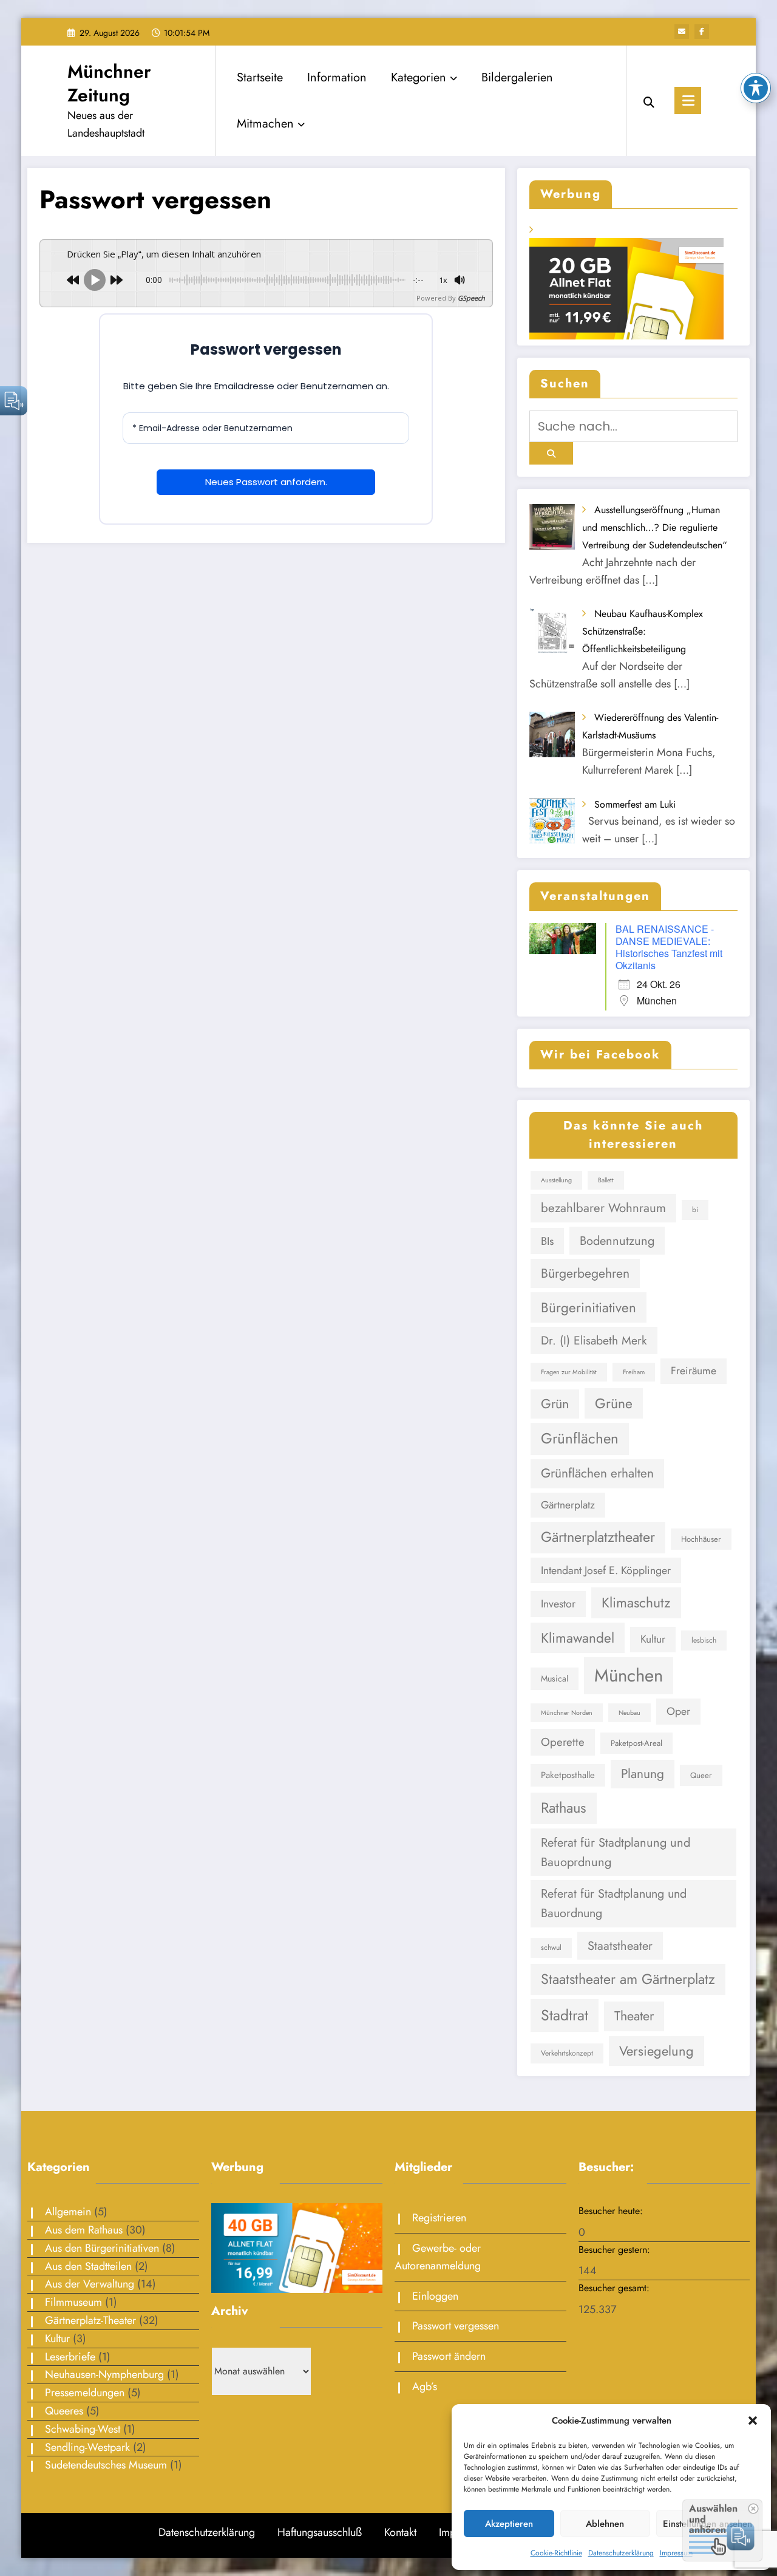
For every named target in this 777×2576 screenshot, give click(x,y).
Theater (634, 2016)
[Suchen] (649, 101)
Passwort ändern (449, 2356)
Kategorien (419, 77)
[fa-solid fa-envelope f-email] (682, 32)
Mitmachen (265, 124)
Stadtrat (565, 2015)
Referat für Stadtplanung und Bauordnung (614, 1903)
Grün (555, 1404)
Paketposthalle (568, 1775)
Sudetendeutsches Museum (106, 2465)
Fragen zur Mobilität (569, 1372)
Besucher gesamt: (616, 2288)
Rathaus (564, 1808)
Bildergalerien (517, 77)
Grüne (614, 1403)
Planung (643, 1774)
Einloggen (435, 2296)
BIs (547, 1241)
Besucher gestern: (616, 2250)
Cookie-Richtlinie (556, 2553)
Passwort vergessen (456, 2326)
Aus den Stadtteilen (88, 2266)
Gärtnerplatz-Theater (90, 2320)
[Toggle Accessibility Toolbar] (756, 88)
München (629, 1675)
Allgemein (68, 2212)
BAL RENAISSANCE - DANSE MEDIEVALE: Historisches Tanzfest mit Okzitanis (669, 947)
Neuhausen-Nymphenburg (104, 2374)
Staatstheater (620, 1946)
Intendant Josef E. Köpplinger (606, 1570)
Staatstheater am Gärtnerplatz (628, 1979)
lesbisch (704, 1640)
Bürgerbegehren (585, 1273)
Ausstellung (556, 1180)
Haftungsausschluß (320, 2532)
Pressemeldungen (85, 2393)
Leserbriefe (70, 2357)
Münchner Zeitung (109, 83)
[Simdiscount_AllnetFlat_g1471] (626, 288)
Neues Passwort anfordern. (266, 482)
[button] (753, 2421)
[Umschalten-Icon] (688, 101)
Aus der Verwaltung (90, 2284)
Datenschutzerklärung (621, 2553)
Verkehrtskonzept (567, 2053)
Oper (678, 1711)
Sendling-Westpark (87, 2447)
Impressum (676, 2553)
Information (337, 77)
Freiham (634, 1372)
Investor (558, 1604)
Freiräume (694, 1371)
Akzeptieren (509, 2524)
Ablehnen (605, 2524)
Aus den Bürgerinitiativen (102, 2248)
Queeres (64, 2411)
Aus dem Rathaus (84, 2230)
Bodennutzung (617, 1241)
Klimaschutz (636, 1603)
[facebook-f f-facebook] (702, 32)
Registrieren (439, 2218)
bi (695, 1210)
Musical (555, 1678)
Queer (701, 1775)
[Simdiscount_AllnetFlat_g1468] (297, 2247)
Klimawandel (578, 1638)
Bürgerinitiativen (589, 1307)
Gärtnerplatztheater (598, 1537)
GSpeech (471, 298)
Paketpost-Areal (636, 1743)
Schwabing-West (83, 2429)
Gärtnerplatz (568, 1505)
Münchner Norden (567, 1713)
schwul (551, 1947)
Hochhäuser (701, 1539)
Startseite (260, 77)
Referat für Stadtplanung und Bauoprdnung (616, 1852)
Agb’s (425, 2387)
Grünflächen (580, 1438)
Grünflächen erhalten (597, 1473)
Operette (563, 1742)
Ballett (606, 1180)
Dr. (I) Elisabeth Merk (594, 1340)
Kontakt (400, 2532)
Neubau (629, 1713)
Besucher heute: (612, 2211)
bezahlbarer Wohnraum (603, 1208)
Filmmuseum (73, 2302)
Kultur (653, 1639)
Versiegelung (657, 2051)
